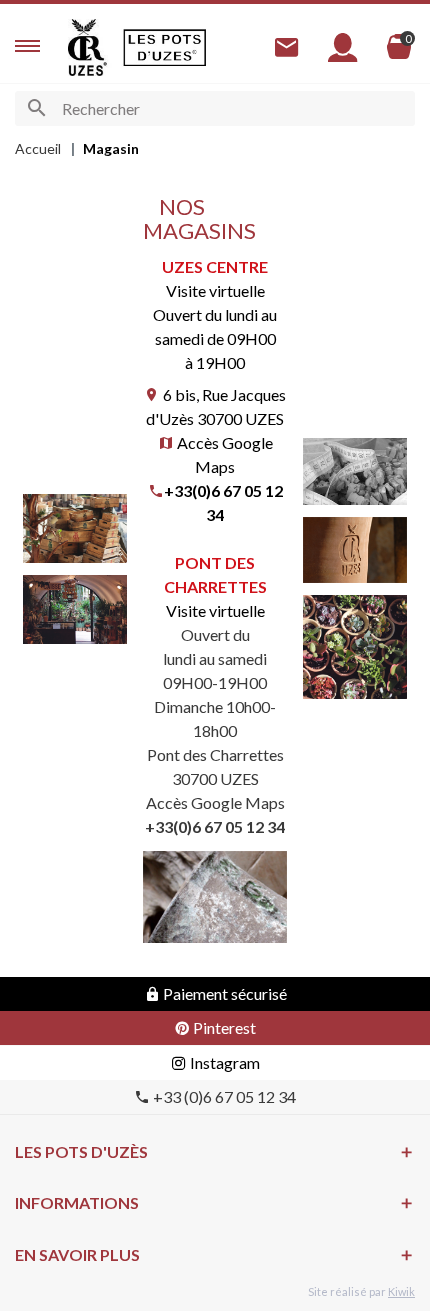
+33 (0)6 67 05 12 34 (223, 1096)
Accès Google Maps (215, 802)
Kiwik (401, 1291)
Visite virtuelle (215, 610)
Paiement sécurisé (223, 993)
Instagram (223, 1062)
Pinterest (223, 1027)
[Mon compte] (343, 47)
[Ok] (36, 108)
